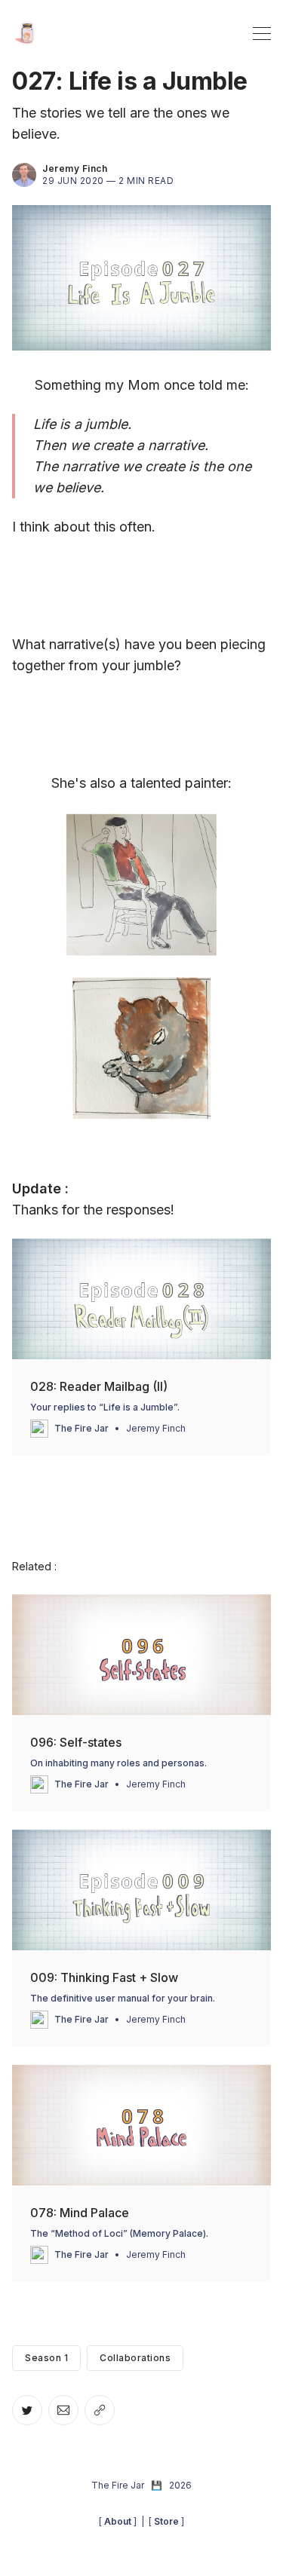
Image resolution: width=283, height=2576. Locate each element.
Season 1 (46, 2358)
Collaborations (135, 2358)
